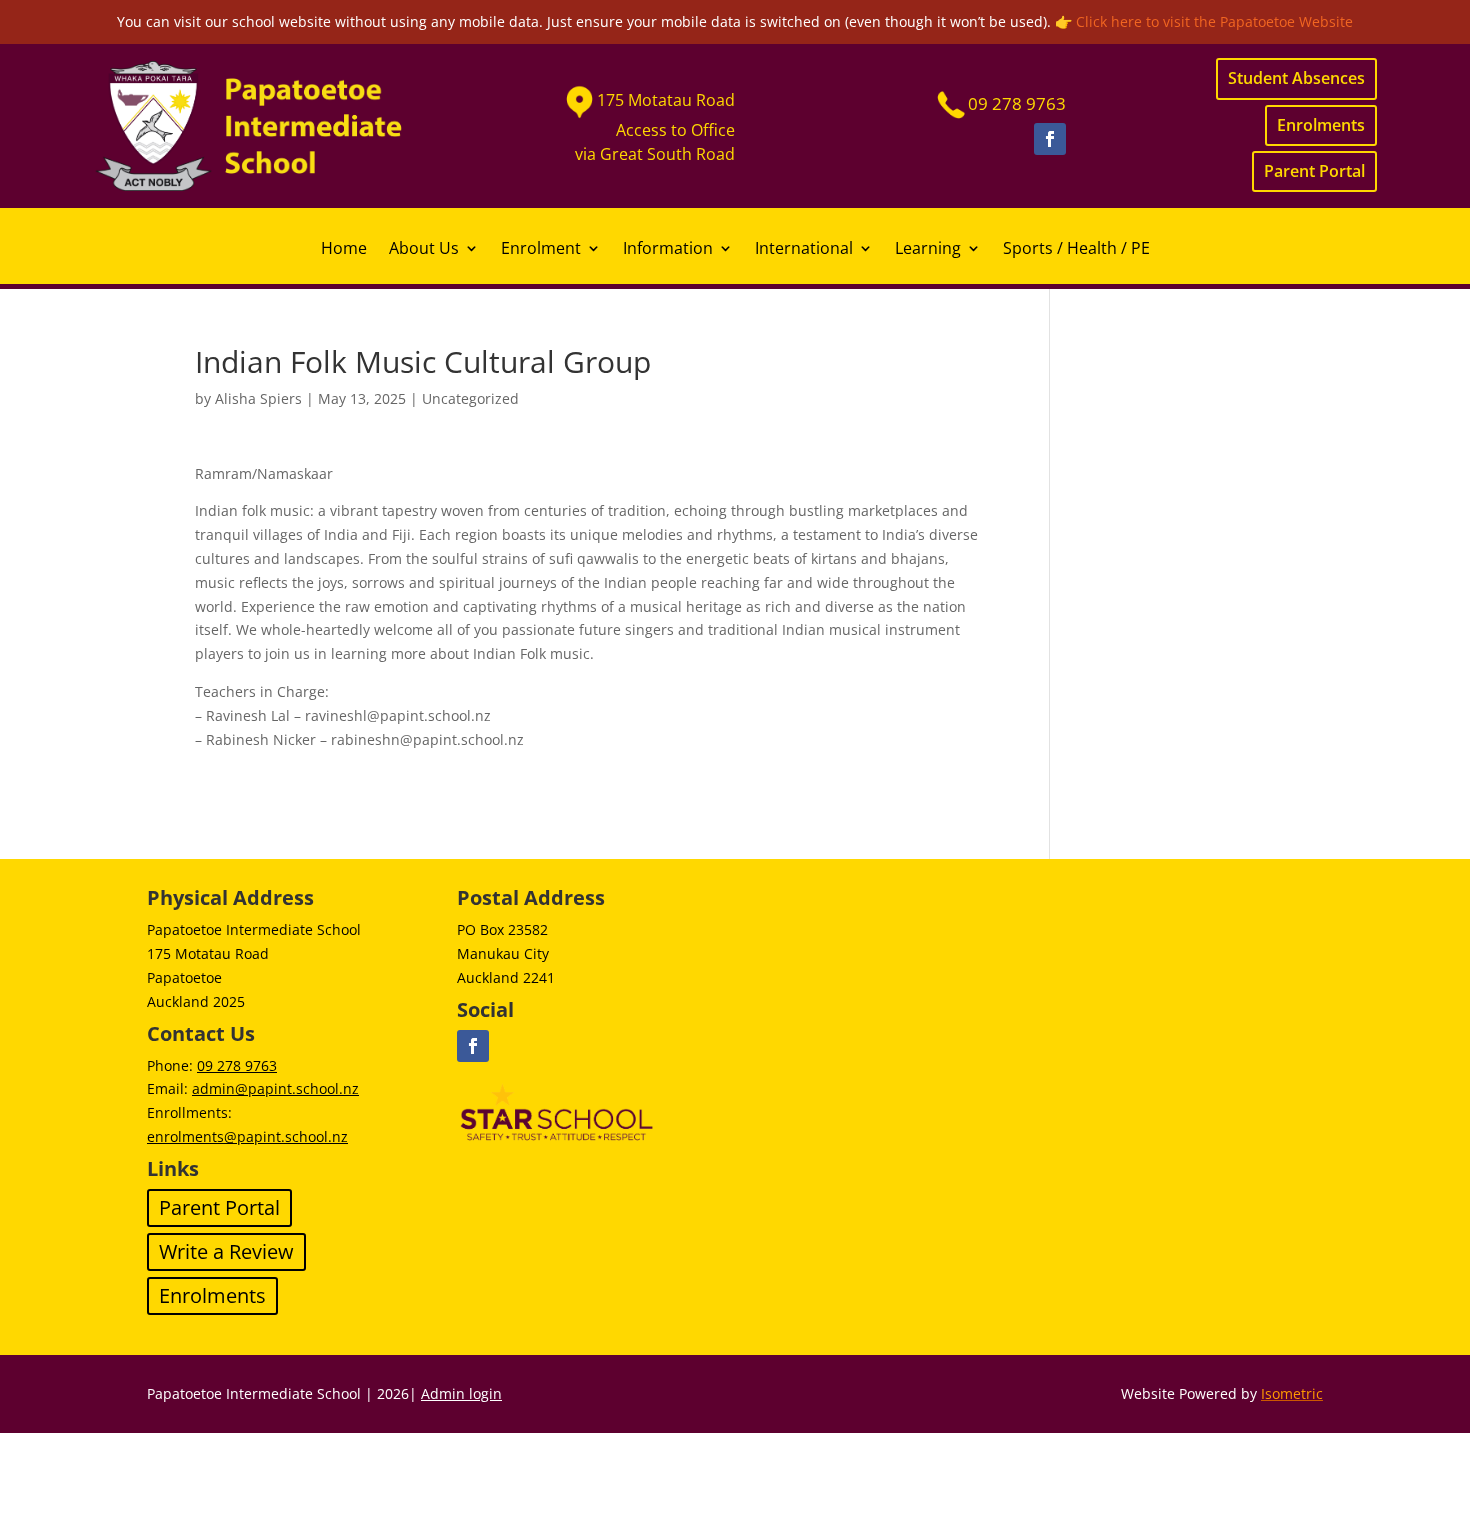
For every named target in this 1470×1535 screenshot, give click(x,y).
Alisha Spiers (258, 398)
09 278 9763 (237, 1065)
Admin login (461, 1393)
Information (668, 250)
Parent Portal (1314, 171)
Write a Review (226, 1251)
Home (344, 250)
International (804, 250)
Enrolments (1321, 125)
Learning (928, 250)
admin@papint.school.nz (275, 1088)
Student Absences (1296, 78)
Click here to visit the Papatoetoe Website (1214, 21)
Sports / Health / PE (1076, 250)
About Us (424, 250)
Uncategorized (470, 398)
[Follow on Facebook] (1050, 139)
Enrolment (541, 250)
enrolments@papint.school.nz (247, 1136)
